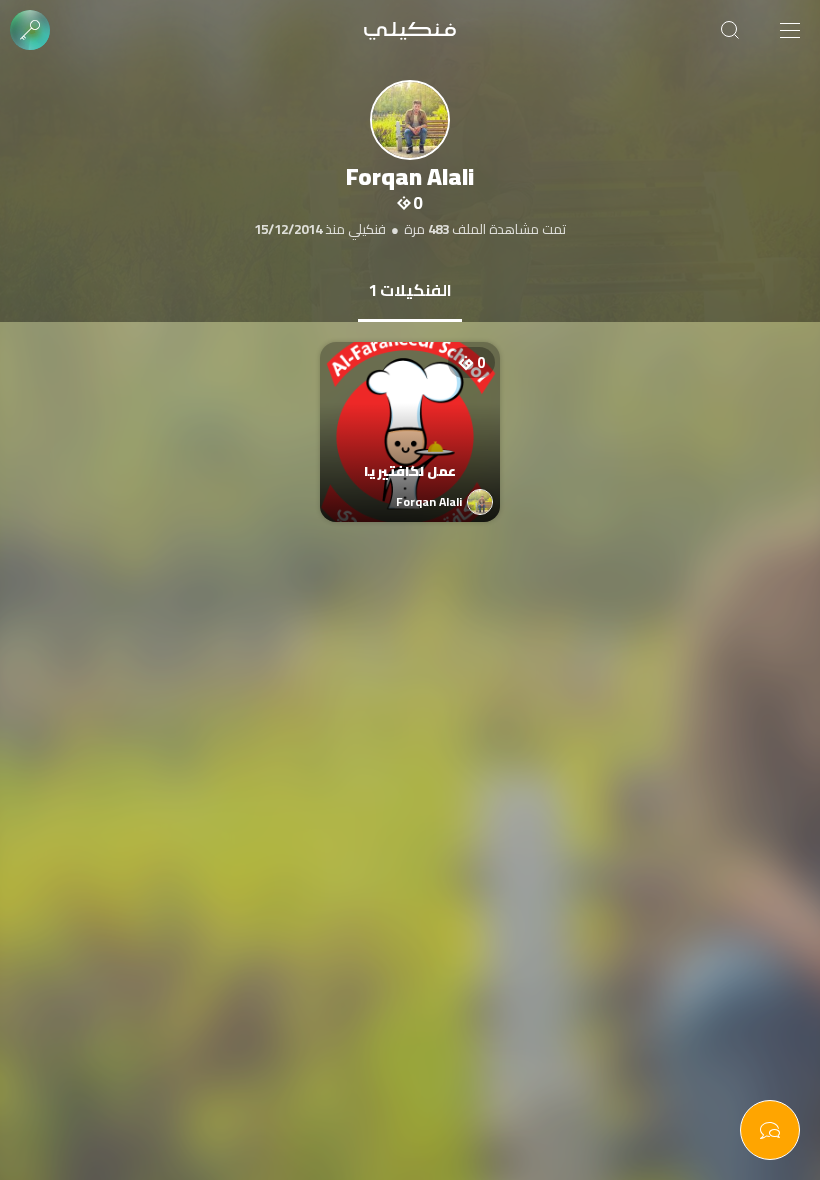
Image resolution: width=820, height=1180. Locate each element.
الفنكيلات (410, 290)
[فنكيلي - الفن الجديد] (410, 30)
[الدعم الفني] (770, 1130)
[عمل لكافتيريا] (410, 412)
